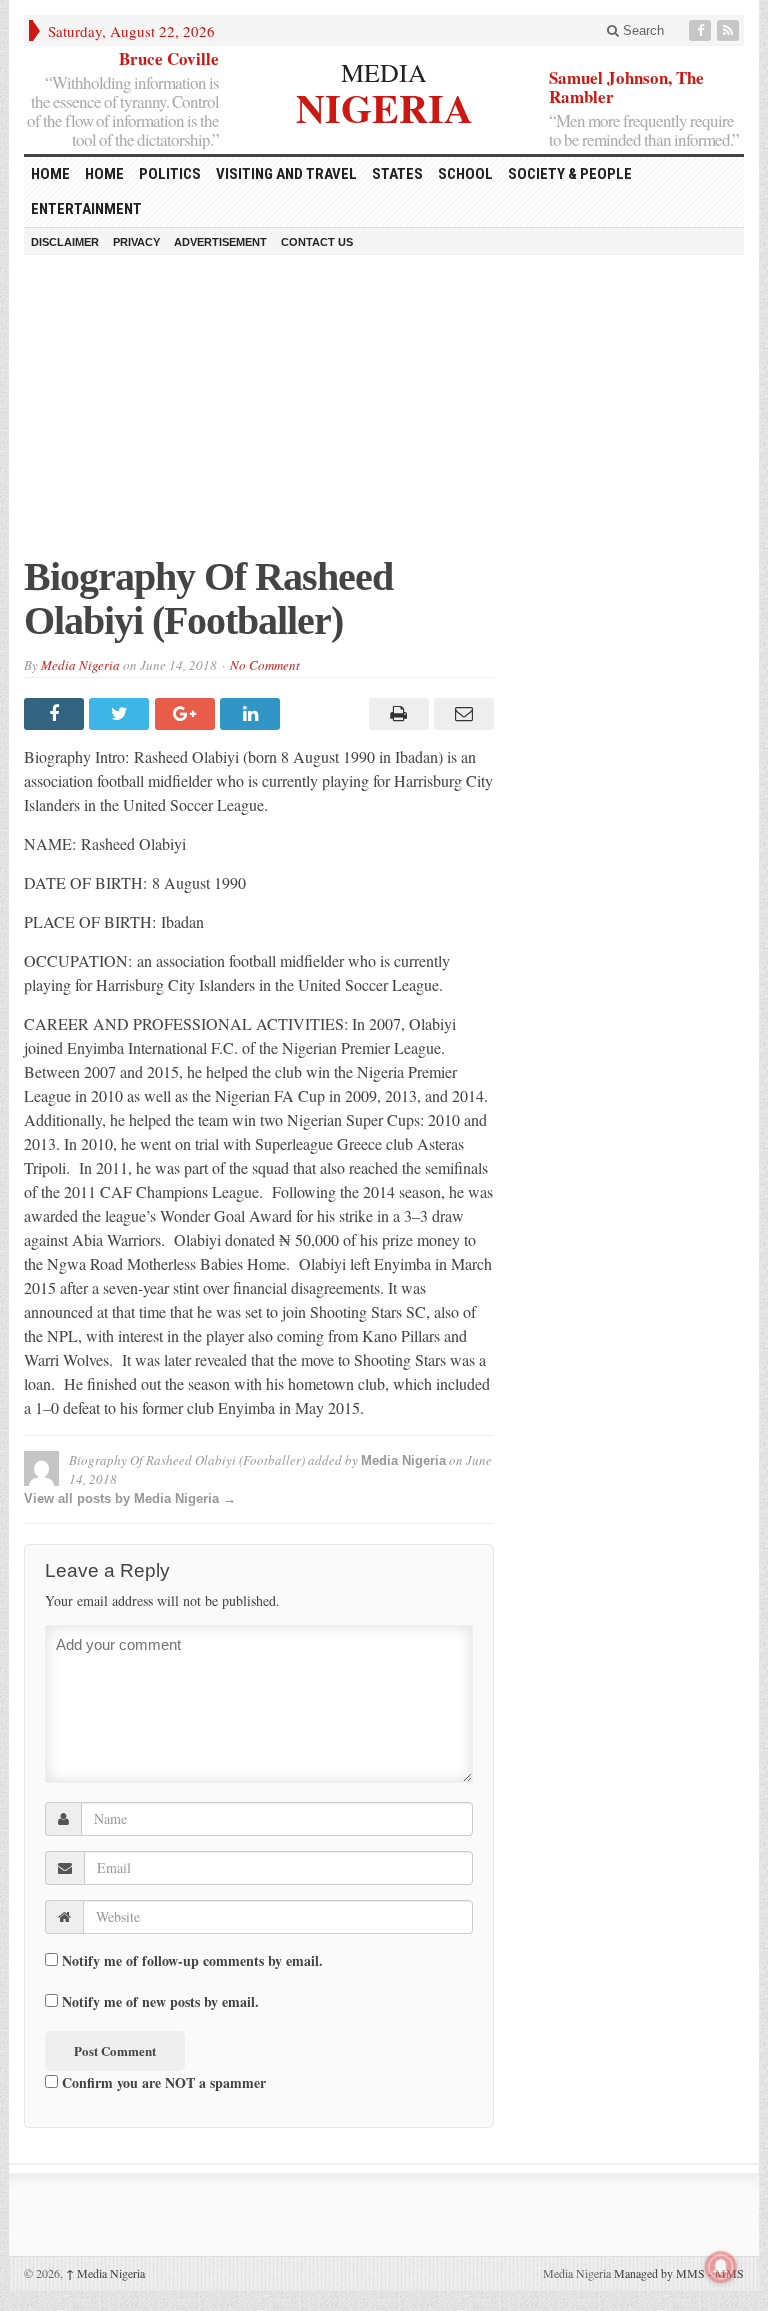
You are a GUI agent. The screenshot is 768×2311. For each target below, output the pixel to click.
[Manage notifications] (721, 2267)
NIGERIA (384, 105)
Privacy (136, 242)
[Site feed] (730, 30)
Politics (170, 174)
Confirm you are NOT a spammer (162, 2082)
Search (641, 30)
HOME (50, 174)
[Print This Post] (395, 714)
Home (104, 174)
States (397, 174)
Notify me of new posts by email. (160, 2002)
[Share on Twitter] (121, 714)
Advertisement (220, 242)
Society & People (570, 174)
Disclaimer (65, 242)
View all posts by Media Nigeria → (130, 1498)
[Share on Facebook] (56, 714)
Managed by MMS (659, 2273)
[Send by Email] (461, 714)
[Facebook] (702, 30)
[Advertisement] (384, 415)
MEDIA (384, 72)
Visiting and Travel (286, 174)
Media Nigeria (80, 665)
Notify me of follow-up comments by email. (192, 1961)
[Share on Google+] (187, 714)
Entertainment (86, 209)
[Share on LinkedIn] (252, 714)
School (465, 174)
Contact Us (317, 242)
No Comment (265, 665)
